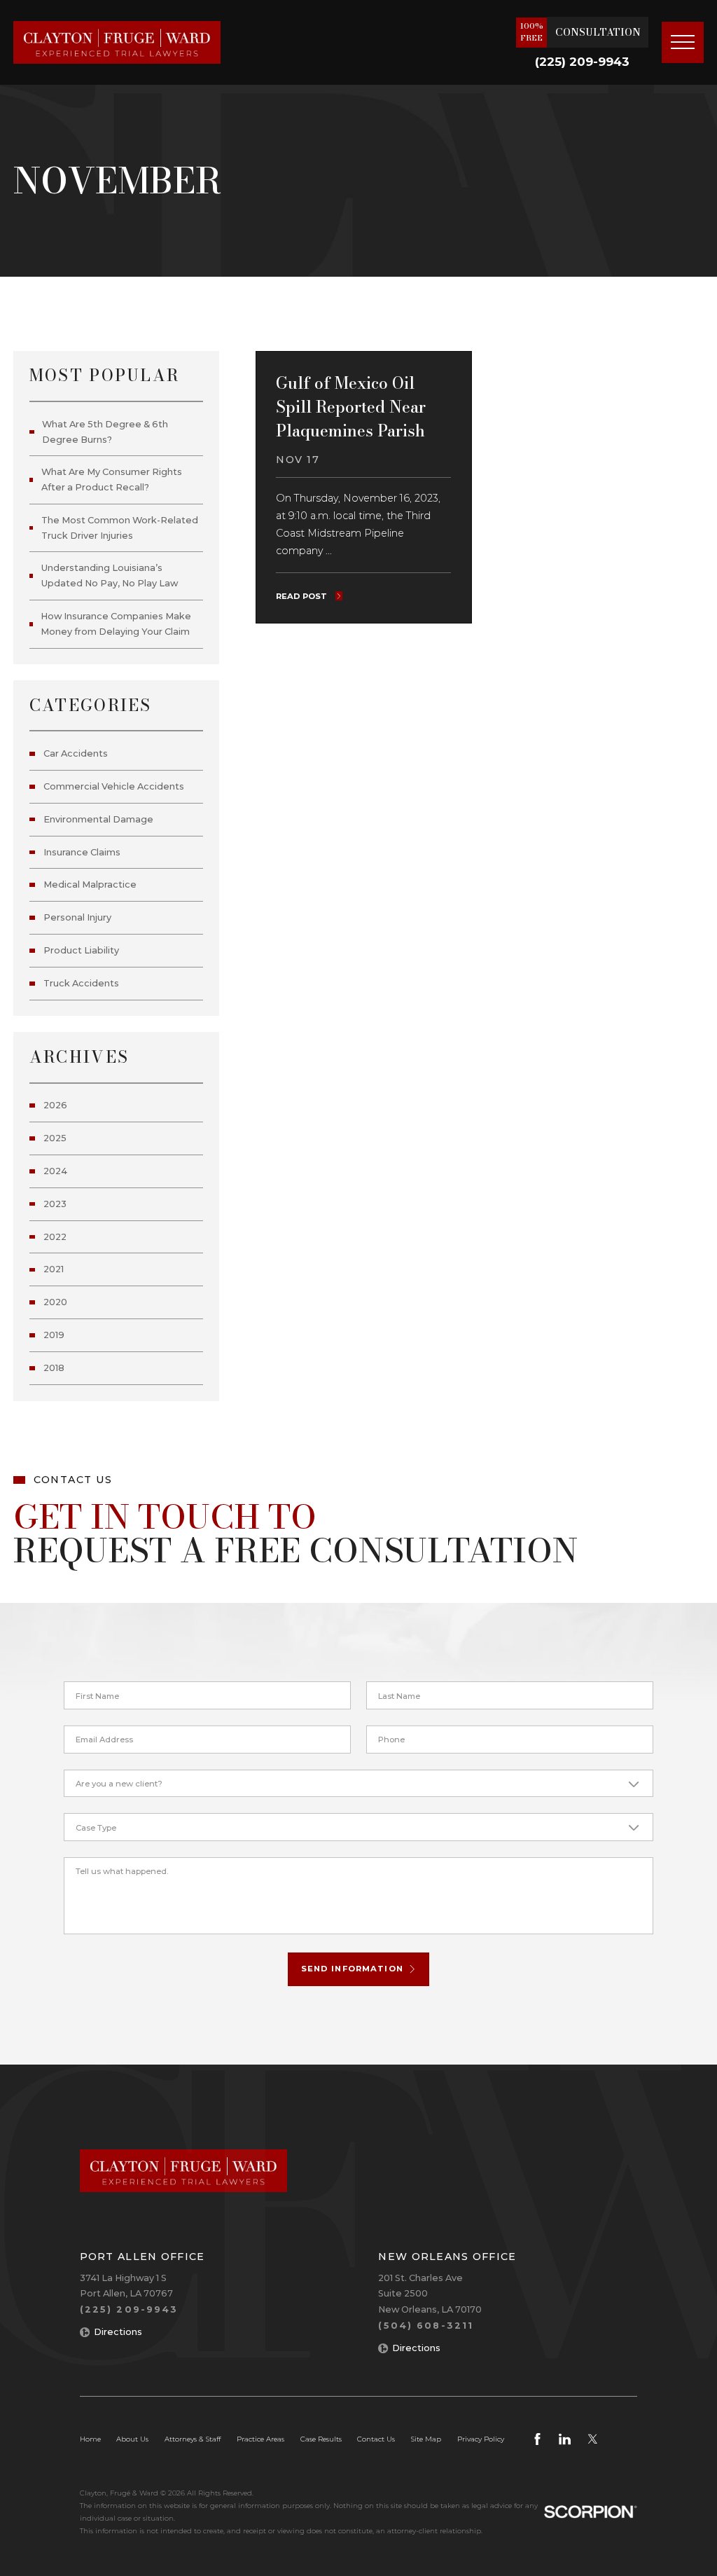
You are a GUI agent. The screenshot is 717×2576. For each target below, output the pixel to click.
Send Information (352, 1969)
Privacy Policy (481, 2439)
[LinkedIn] (565, 2439)
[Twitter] (593, 2439)
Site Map (426, 2439)
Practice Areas (260, 2439)
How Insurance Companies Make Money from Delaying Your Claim (116, 624)
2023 (55, 1204)
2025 (55, 1138)
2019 (54, 1335)
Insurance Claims (82, 852)
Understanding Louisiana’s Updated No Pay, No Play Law (110, 576)
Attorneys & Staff (193, 2439)
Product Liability (81, 950)
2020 (55, 1302)
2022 (55, 1237)
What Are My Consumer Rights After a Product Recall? (112, 480)
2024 (55, 1171)
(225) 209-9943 (582, 62)
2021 (54, 1269)
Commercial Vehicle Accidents (114, 786)
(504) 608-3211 (426, 2326)
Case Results (321, 2439)
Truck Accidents (81, 983)
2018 (54, 1368)
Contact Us (376, 2439)
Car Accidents (76, 753)
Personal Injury (77, 917)
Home (90, 2439)
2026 (55, 1105)
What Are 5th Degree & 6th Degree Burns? (105, 432)
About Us (132, 2439)
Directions (118, 2332)
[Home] (117, 42)
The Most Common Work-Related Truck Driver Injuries (120, 528)
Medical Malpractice (90, 884)
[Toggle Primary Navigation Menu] (683, 43)
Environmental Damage (98, 819)
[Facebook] (537, 2439)
